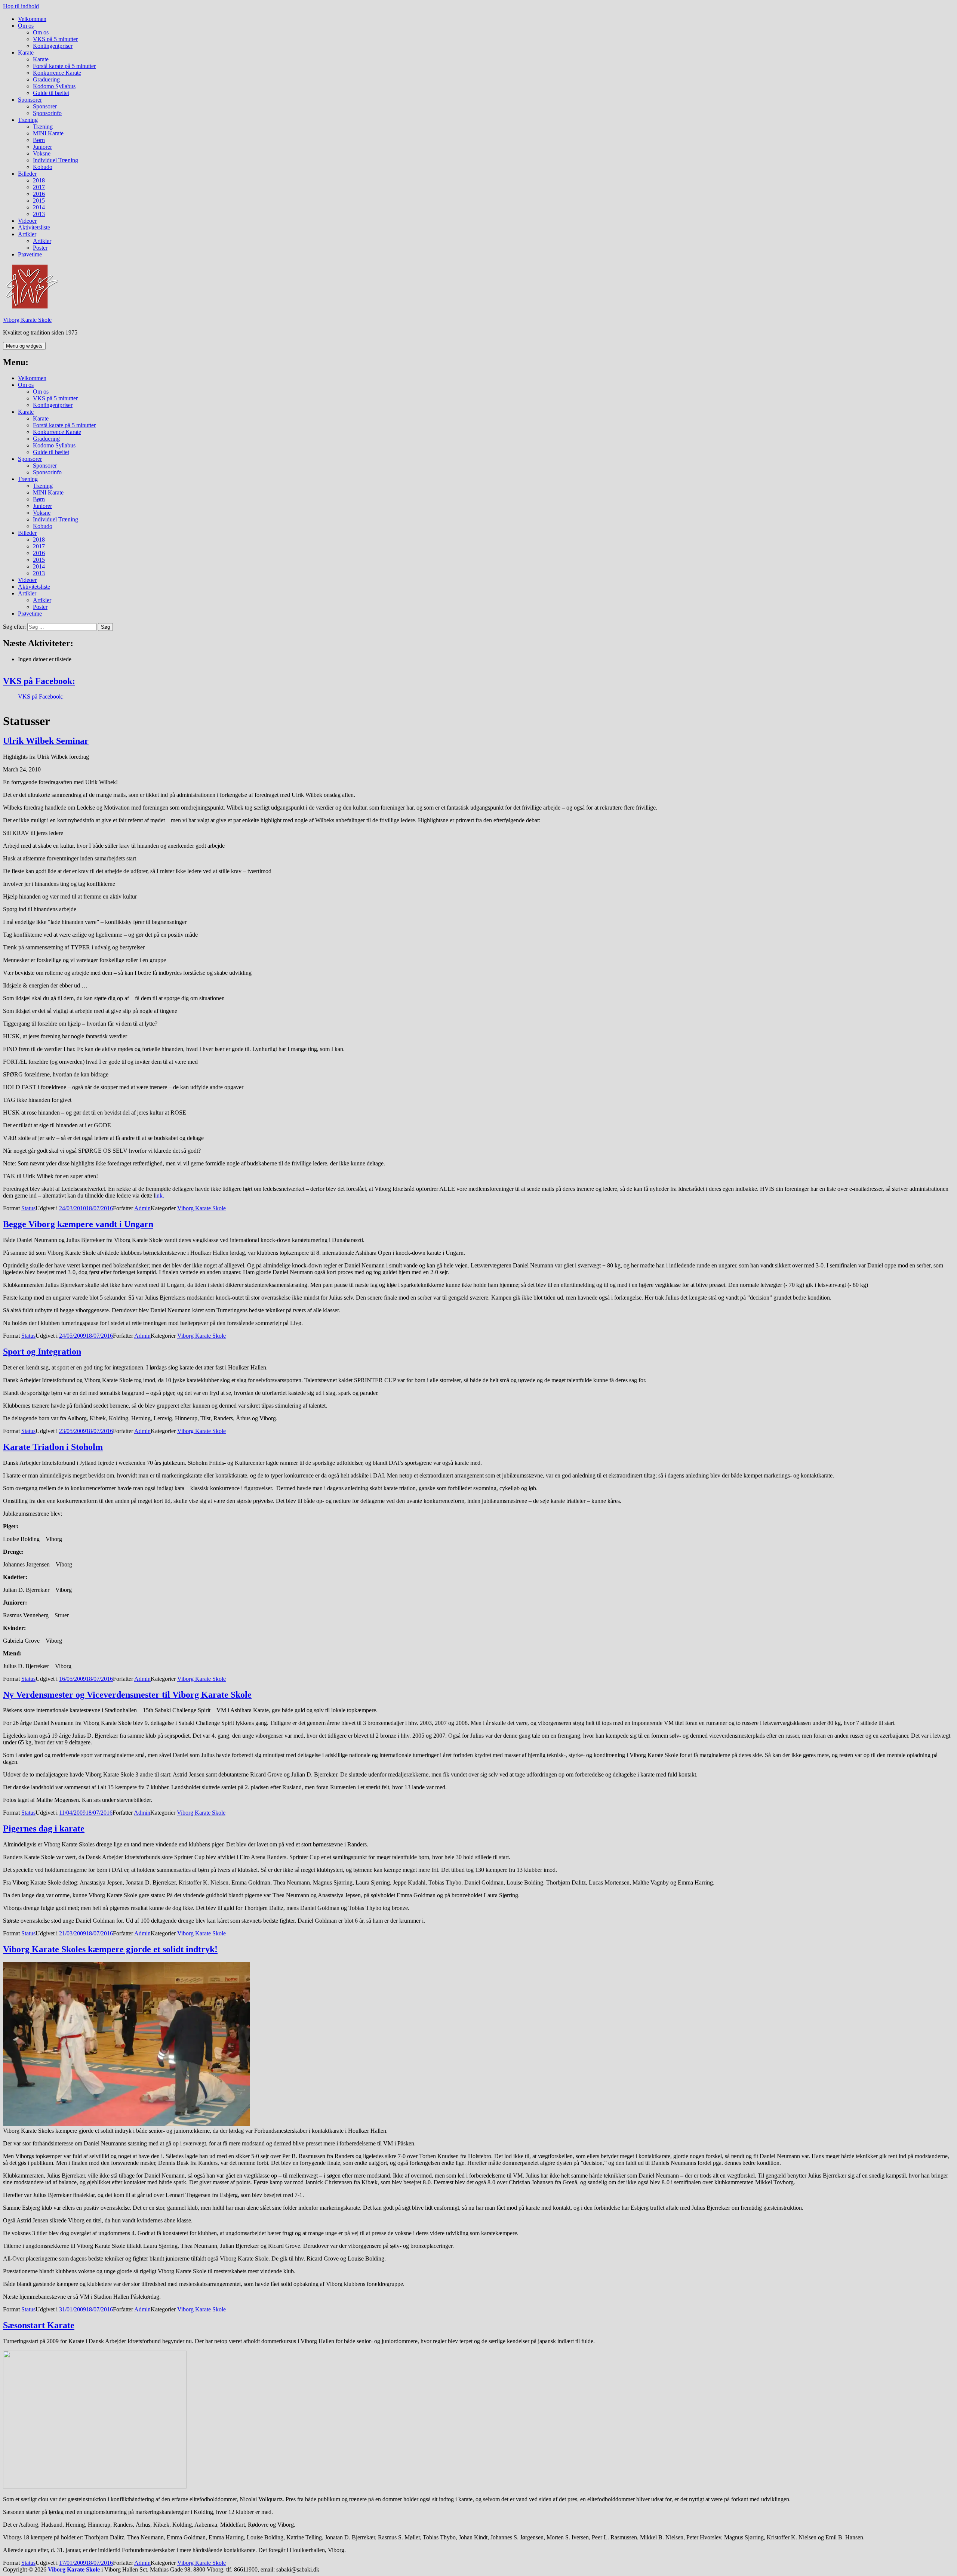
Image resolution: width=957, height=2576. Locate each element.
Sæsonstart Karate (39, 2325)
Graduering (46, 79)
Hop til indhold (21, 6)
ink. (160, 1195)
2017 (39, 187)
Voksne (42, 153)
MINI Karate (48, 133)
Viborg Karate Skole (27, 320)
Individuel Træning (56, 160)
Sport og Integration (42, 1352)
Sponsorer (30, 100)
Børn (39, 140)
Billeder (27, 174)
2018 (39, 180)
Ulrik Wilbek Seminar (46, 741)
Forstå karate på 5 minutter (64, 66)
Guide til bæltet (51, 93)
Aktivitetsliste (34, 227)
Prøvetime (30, 254)
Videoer (27, 221)
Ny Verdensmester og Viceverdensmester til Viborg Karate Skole (127, 1695)
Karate (26, 53)
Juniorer (42, 147)
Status (28, 1208)
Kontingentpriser (53, 46)
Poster (40, 248)
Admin (142, 1208)
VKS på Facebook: (39, 681)
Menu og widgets (24, 346)
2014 (39, 207)
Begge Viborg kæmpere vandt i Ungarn (78, 1224)
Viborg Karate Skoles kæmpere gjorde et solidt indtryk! (110, 1949)
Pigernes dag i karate (44, 1828)
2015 (39, 201)
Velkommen (32, 19)
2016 (39, 194)
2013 (39, 214)
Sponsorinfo (47, 113)
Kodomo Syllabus (54, 86)
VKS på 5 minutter (55, 39)
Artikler (27, 234)
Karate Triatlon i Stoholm (53, 1447)
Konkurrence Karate (57, 73)
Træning (28, 120)
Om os (26, 26)
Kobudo (43, 167)
